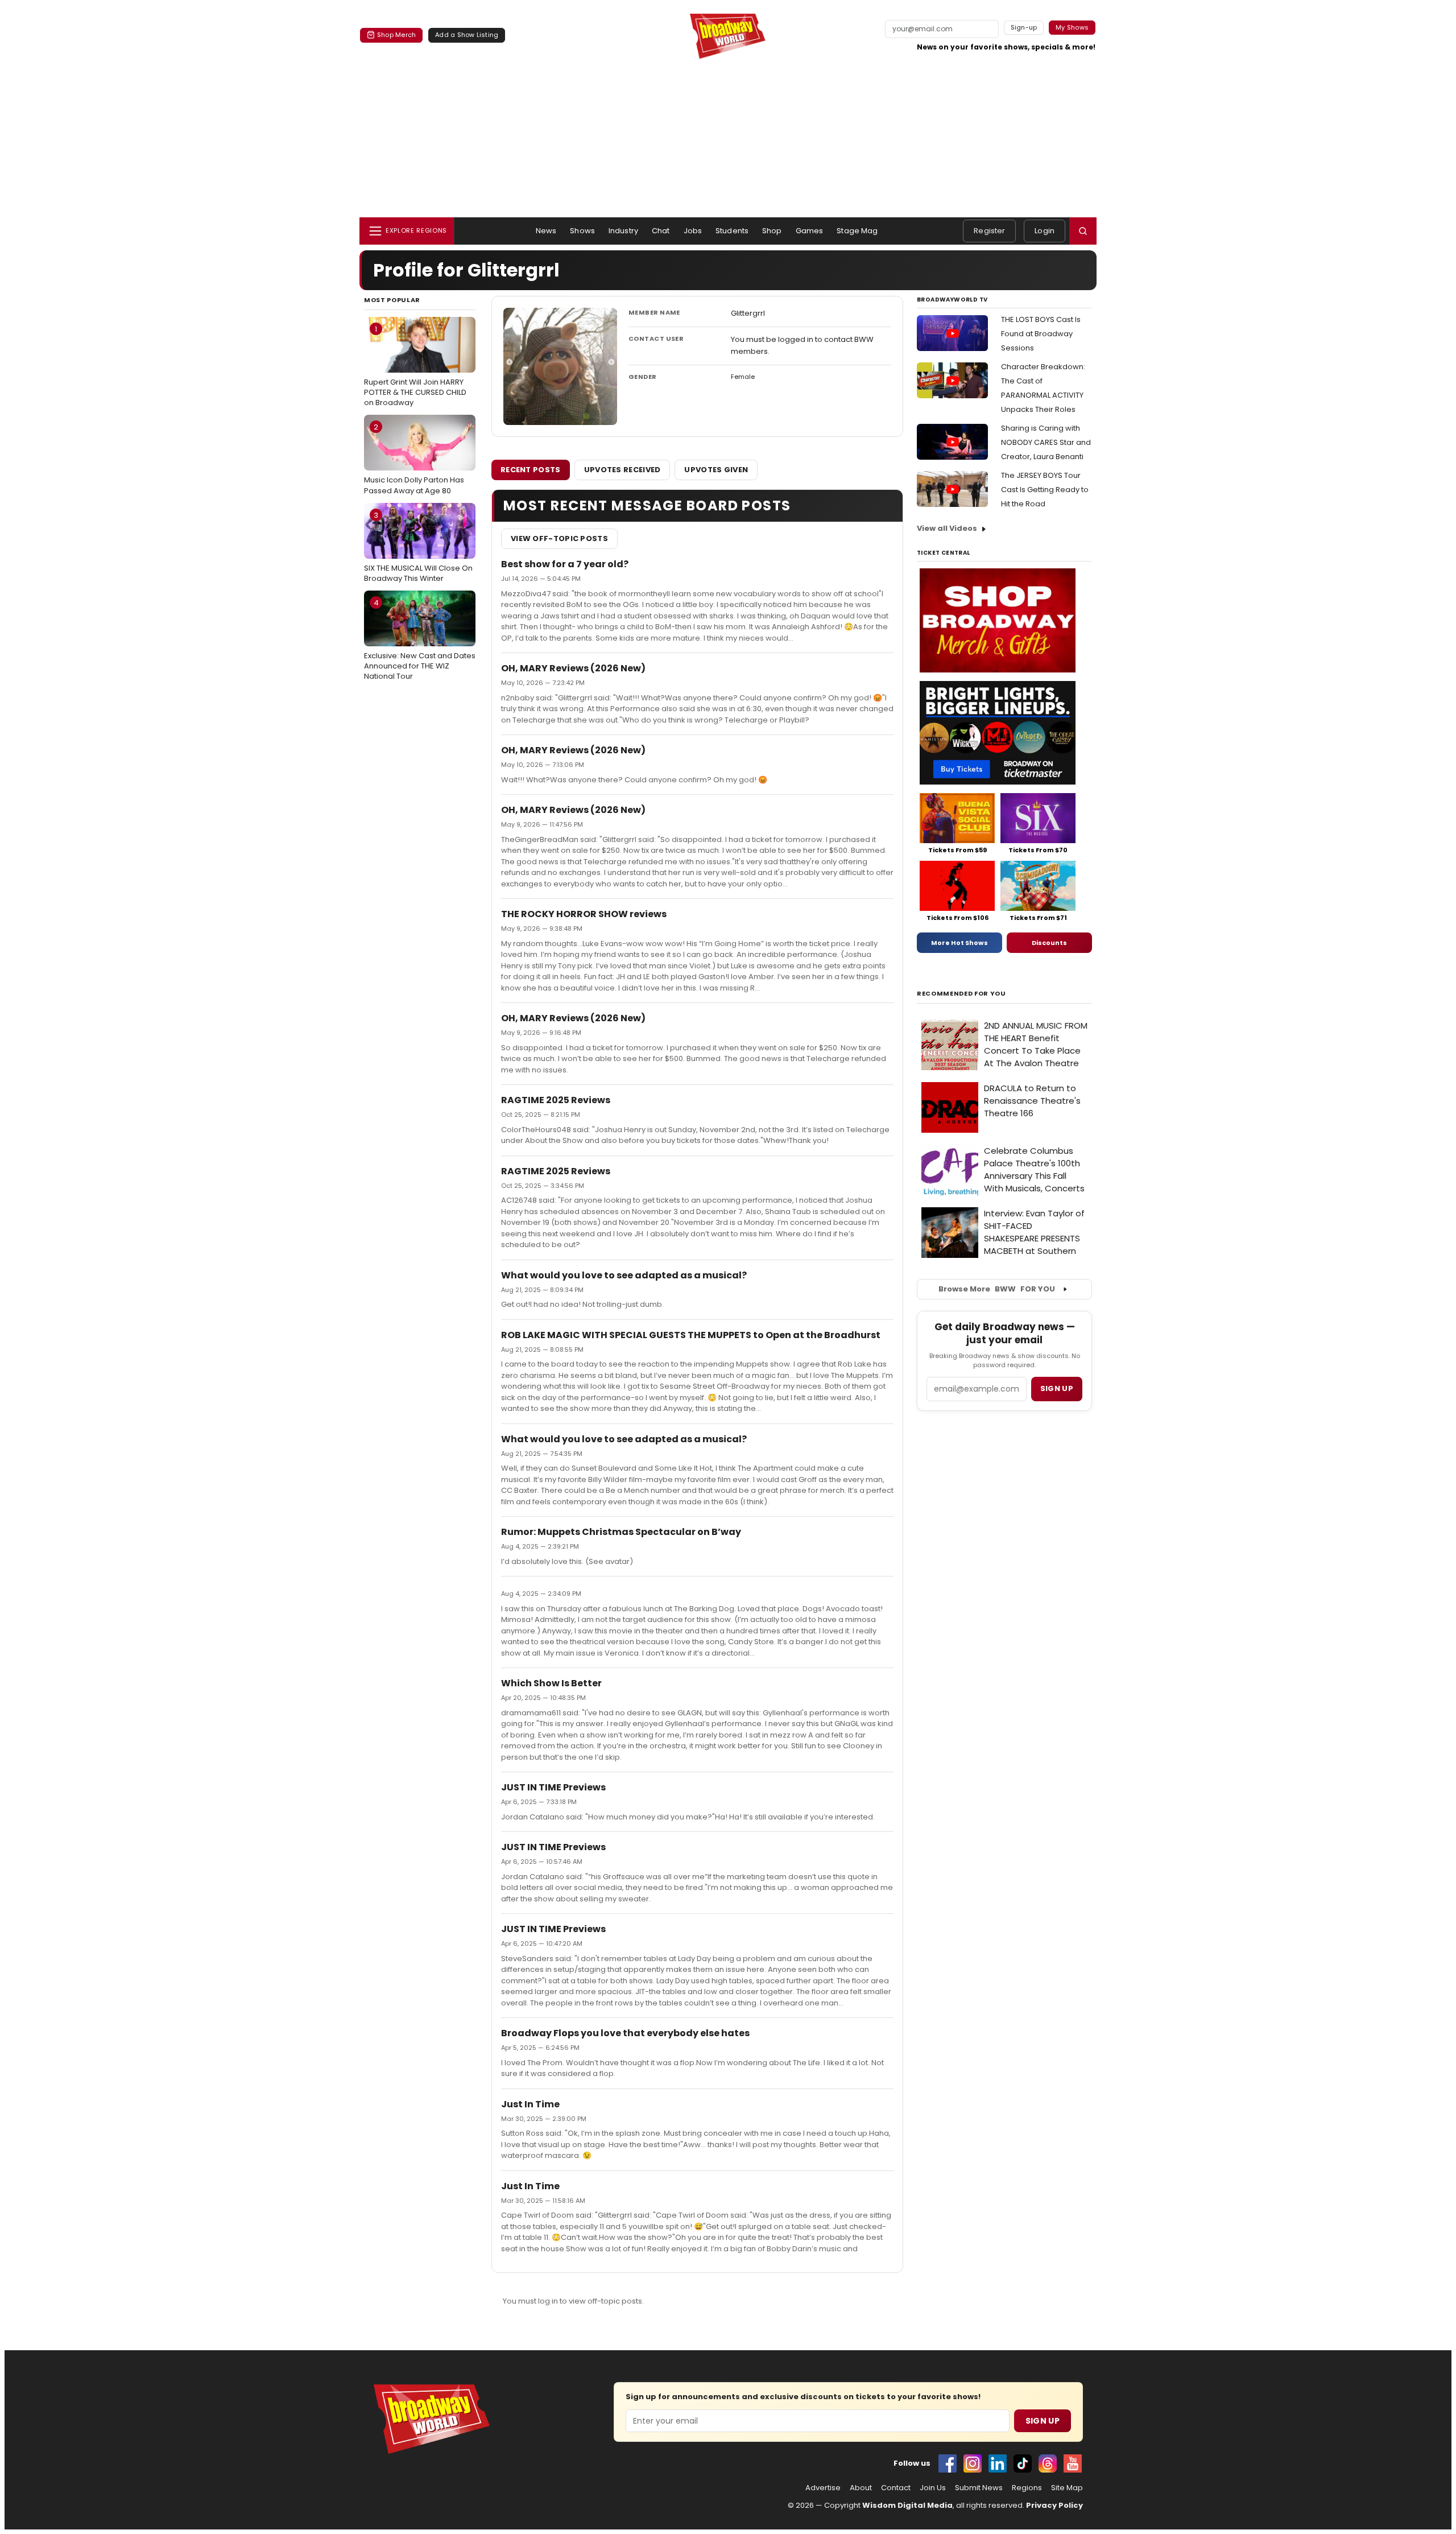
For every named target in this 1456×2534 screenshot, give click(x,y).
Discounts (1049, 943)
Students (732, 231)
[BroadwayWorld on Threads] (1048, 2463)
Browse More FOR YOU (997, 1289)
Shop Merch (396, 35)
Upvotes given (716, 470)
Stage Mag (857, 231)
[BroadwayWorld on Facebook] (948, 2463)
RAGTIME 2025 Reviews (556, 1100)
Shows (582, 231)
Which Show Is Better (551, 1683)
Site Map (1067, 2488)
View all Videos (947, 528)
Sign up (1057, 1388)
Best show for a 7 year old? (565, 564)
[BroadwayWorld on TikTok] (1023, 2463)
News (546, 231)
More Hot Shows (959, 943)
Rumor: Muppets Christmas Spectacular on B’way (621, 1532)
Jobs (693, 231)
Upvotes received (622, 470)
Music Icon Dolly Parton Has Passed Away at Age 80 (414, 459)
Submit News (979, 2488)
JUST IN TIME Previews (553, 1787)
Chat (661, 231)
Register (989, 231)
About (861, 2488)
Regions (1027, 2488)
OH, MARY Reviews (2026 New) (573, 668)
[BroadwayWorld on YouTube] (1073, 2463)
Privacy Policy (1054, 2505)
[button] (1083, 231)
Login (1045, 231)
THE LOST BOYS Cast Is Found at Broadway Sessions (1041, 334)
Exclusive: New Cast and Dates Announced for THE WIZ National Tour (420, 639)
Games (810, 231)
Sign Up (1043, 2421)
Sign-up (1024, 27)
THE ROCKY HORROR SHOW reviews (584, 914)
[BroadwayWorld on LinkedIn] (998, 2463)
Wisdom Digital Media (907, 2505)
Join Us (933, 2488)
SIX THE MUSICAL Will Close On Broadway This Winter (418, 547)
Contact (896, 2488)
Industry (623, 231)
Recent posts (531, 470)
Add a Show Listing (467, 35)
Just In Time (530, 2104)
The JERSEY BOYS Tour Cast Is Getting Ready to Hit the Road (1045, 490)
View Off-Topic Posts (559, 538)
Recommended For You (961, 994)
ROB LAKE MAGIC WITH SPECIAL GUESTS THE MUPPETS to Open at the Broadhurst (691, 1335)
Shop (772, 231)
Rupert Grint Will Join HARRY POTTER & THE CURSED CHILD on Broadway (415, 366)
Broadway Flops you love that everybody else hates (625, 2033)
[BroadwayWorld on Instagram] (973, 2463)
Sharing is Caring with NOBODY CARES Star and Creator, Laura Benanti (1046, 442)
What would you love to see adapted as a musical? (624, 1275)
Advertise (823, 2488)
